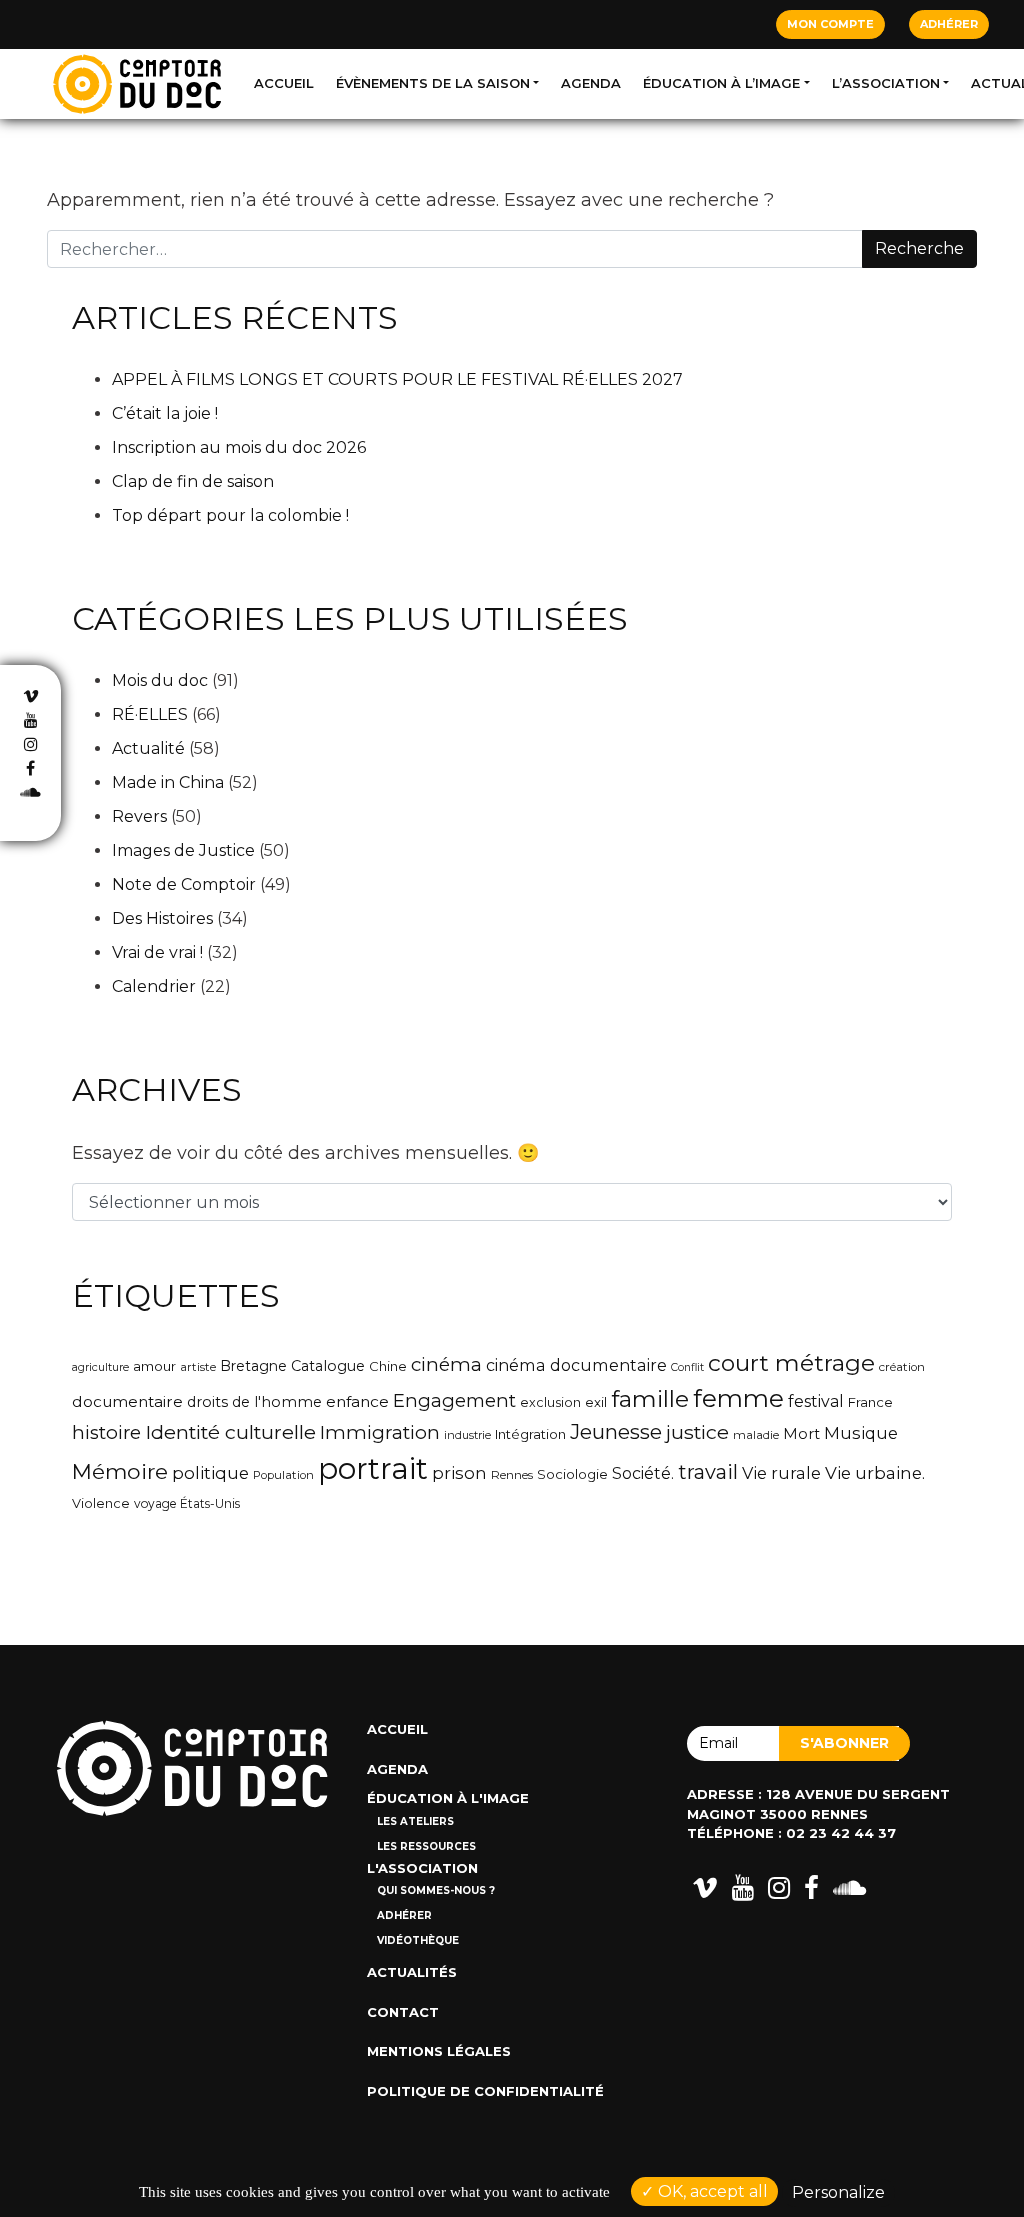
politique (210, 1473)
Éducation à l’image (721, 83)
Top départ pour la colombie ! (230, 515)
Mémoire (120, 1471)
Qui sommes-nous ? (436, 1890)
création (902, 1367)
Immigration (380, 1432)
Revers (139, 816)
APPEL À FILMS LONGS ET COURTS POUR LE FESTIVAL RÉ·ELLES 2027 (397, 379)
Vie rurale (781, 1473)
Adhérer (949, 24)
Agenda (591, 83)
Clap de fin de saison (193, 481)
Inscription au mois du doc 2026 (239, 447)
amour (154, 1366)
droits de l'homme (254, 1402)
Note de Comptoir (184, 884)
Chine (388, 1366)
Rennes (512, 1475)
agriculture (100, 1367)
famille (650, 1399)
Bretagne (253, 1366)
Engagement (454, 1400)
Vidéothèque (418, 1940)
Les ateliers (415, 1821)
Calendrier (154, 986)
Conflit (687, 1367)
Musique (861, 1433)
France (870, 1402)
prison (459, 1473)
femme (738, 1398)
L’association (886, 83)
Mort (801, 1434)
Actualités (412, 1972)
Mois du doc (160, 680)
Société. (643, 1473)
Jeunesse (616, 1431)
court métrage (791, 1363)
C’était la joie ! (165, 413)
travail (708, 1472)
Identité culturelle (230, 1432)
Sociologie (572, 1474)
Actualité (148, 748)
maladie (756, 1435)
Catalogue (328, 1366)
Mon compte (830, 24)
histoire (106, 1432)
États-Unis (210, 1503)
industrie (467, 1435)
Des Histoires (162, 918)
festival (816, 1401)
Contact (403, 2012)
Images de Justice (183, 850)
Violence (101, 1503)
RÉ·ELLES (150, 714)
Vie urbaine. (875, 1473)
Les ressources (426, 1846)
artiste (198, 1367)
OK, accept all (711, 2191)
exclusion (550, 1402)
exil (596, 1402)
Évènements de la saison (433, 83)
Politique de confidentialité (485, 2091)
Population (283, 1475)
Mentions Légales (439, 2051)
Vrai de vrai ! (157, 952)
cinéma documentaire (576, 1365)
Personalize (838, 2192)
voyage (155, 1503)
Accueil (284, 83)
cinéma (446, 1364)
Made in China (168, 782)
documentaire (127, 1401)
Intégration (530, 1434)
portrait (373, 1468)
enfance (357, 1401)
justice (697, 1432)
